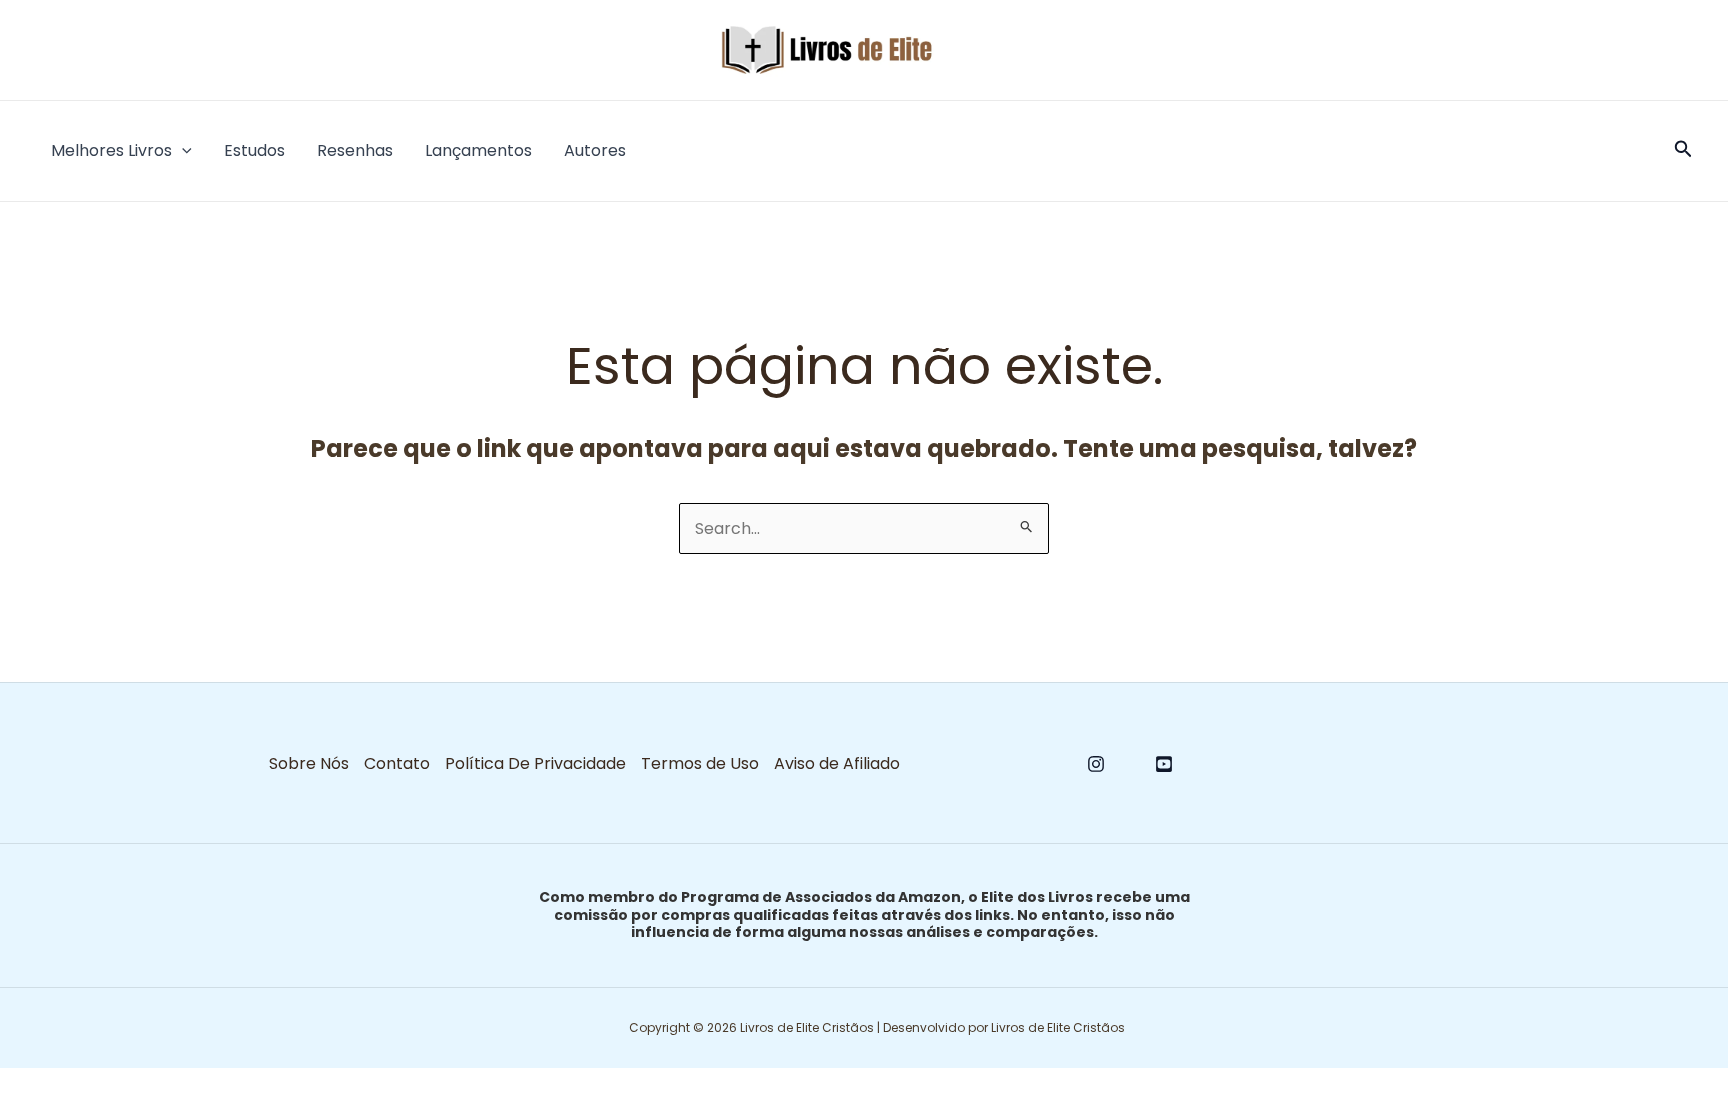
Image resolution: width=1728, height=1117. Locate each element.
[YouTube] (1164, 764)
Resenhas (355, 150)
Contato (397, 763)
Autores (595, 150)
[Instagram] (1096, 764)
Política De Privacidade (535, 763)
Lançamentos (478, 150)
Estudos (254, 150)
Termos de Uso (700, 763)
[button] (182, 151)
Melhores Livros (111, 150)
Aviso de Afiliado (837, 763)
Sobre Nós (309, 763)
